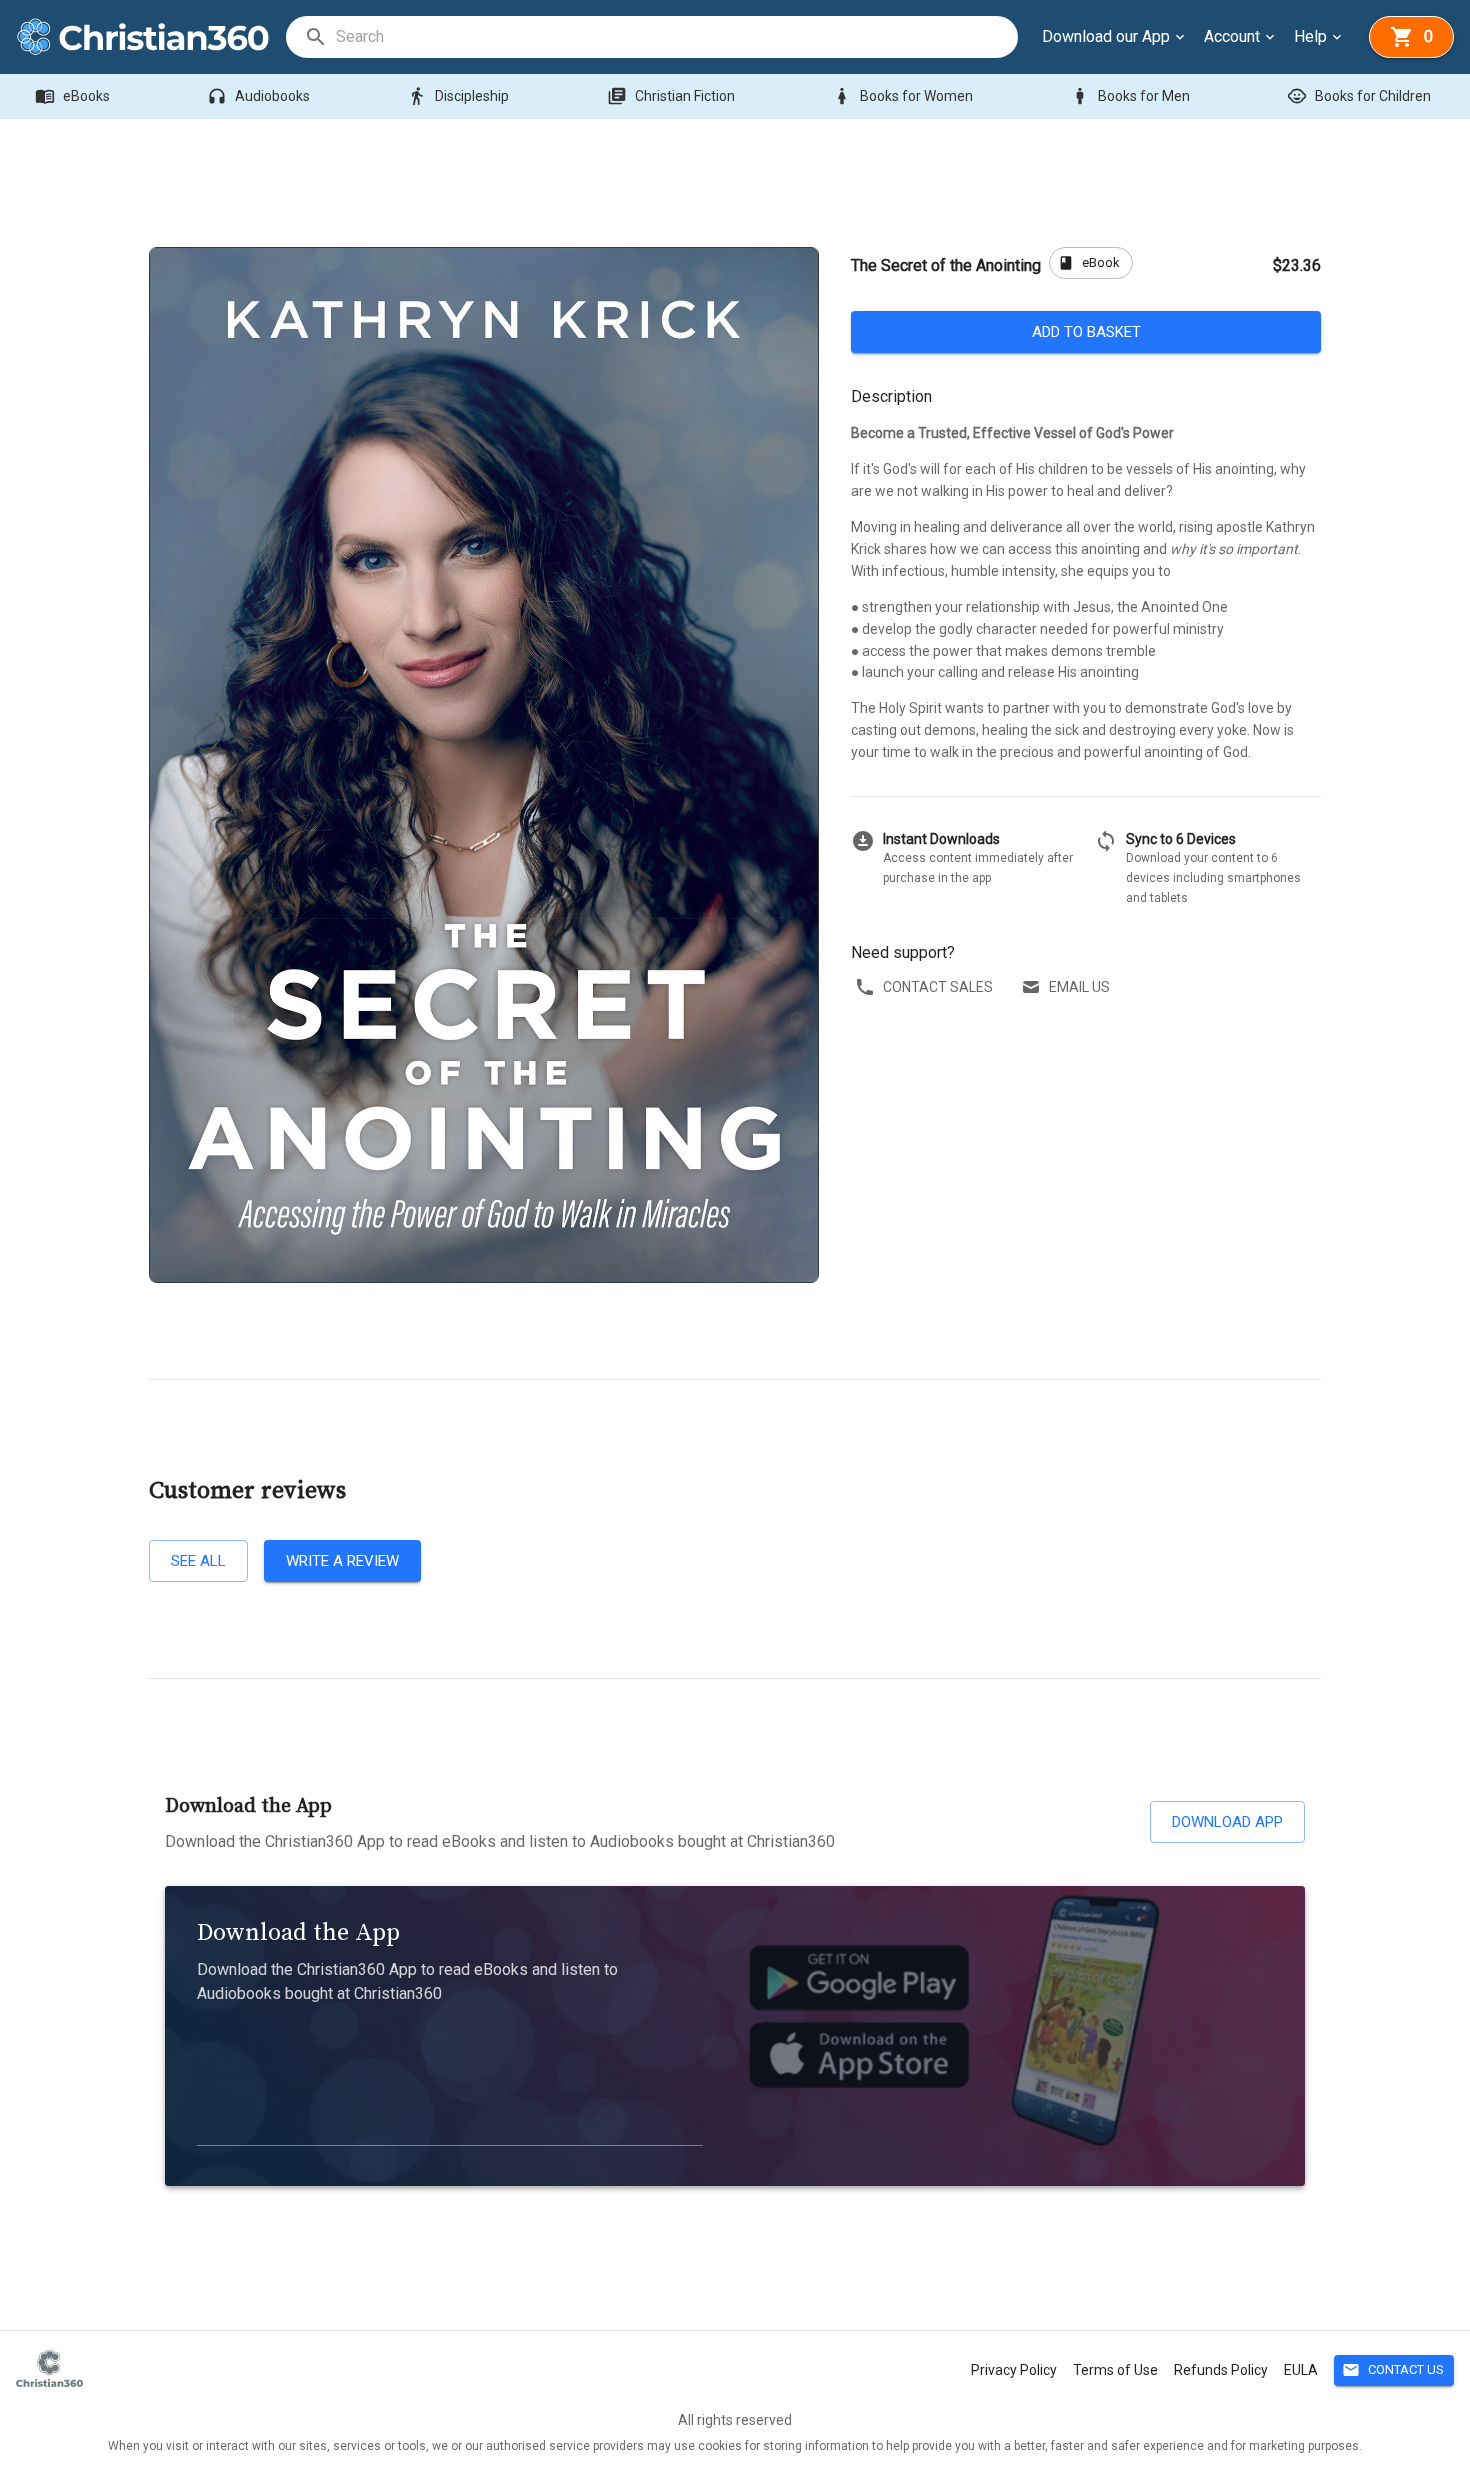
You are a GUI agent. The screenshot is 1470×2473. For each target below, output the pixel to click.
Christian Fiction (671, 96)
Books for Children (1359, 96)
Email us (1079, 987)
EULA (1301, 2370)
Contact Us (1393, 2370)
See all (198, 1561)
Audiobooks (258, 96)
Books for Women (902, 96)
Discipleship (458, 96)
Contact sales (938, 987)
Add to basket (1086, 332)
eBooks (72, 96)
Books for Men (1130, 96)
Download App (1227, 1822)
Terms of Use (1115, 2370)
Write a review (342, 1561)
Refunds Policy (1221, 2370)
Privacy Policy (1014, 2370)
